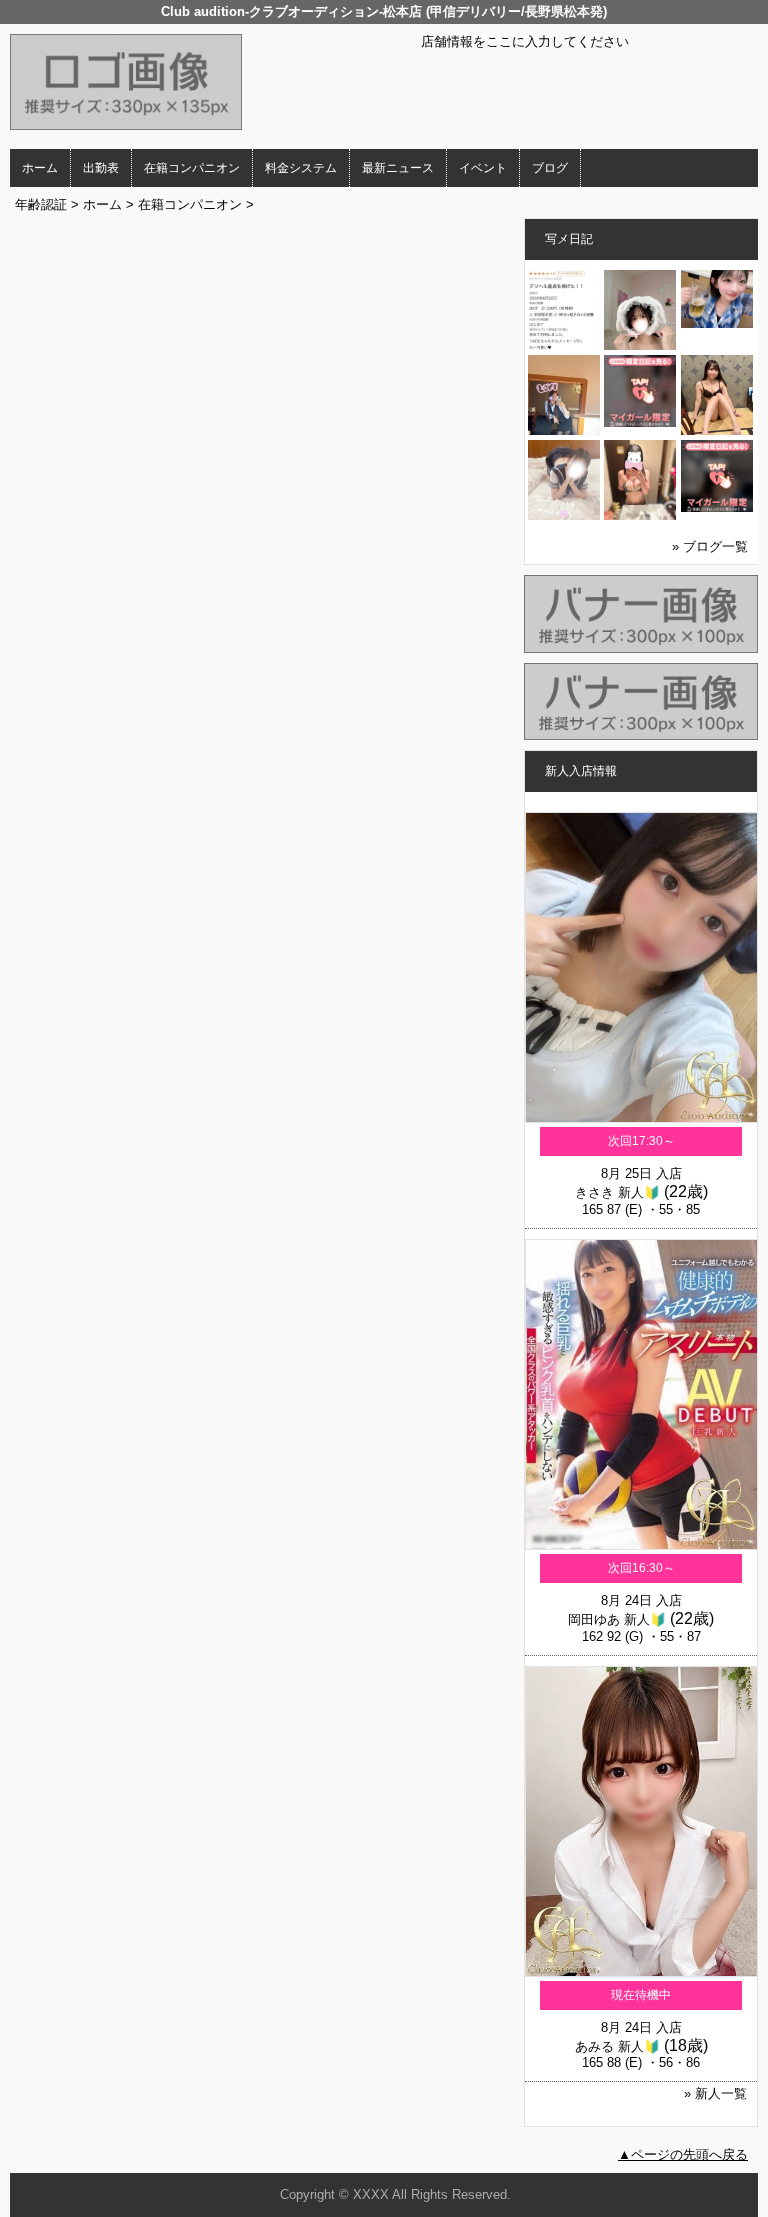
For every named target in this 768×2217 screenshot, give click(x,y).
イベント (483, 168)
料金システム (301, 168)
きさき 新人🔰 (617, 1192)
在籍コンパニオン (192, 168)
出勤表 (101, 168)
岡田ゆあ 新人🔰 (617, 1619)
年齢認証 (41, 204)
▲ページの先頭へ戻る (683, 2154)
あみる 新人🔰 (617, 2046)
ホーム (40, 168)
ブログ (550, 168)
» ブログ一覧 (710, 546)
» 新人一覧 (715, 2093)
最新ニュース (398, 168)
